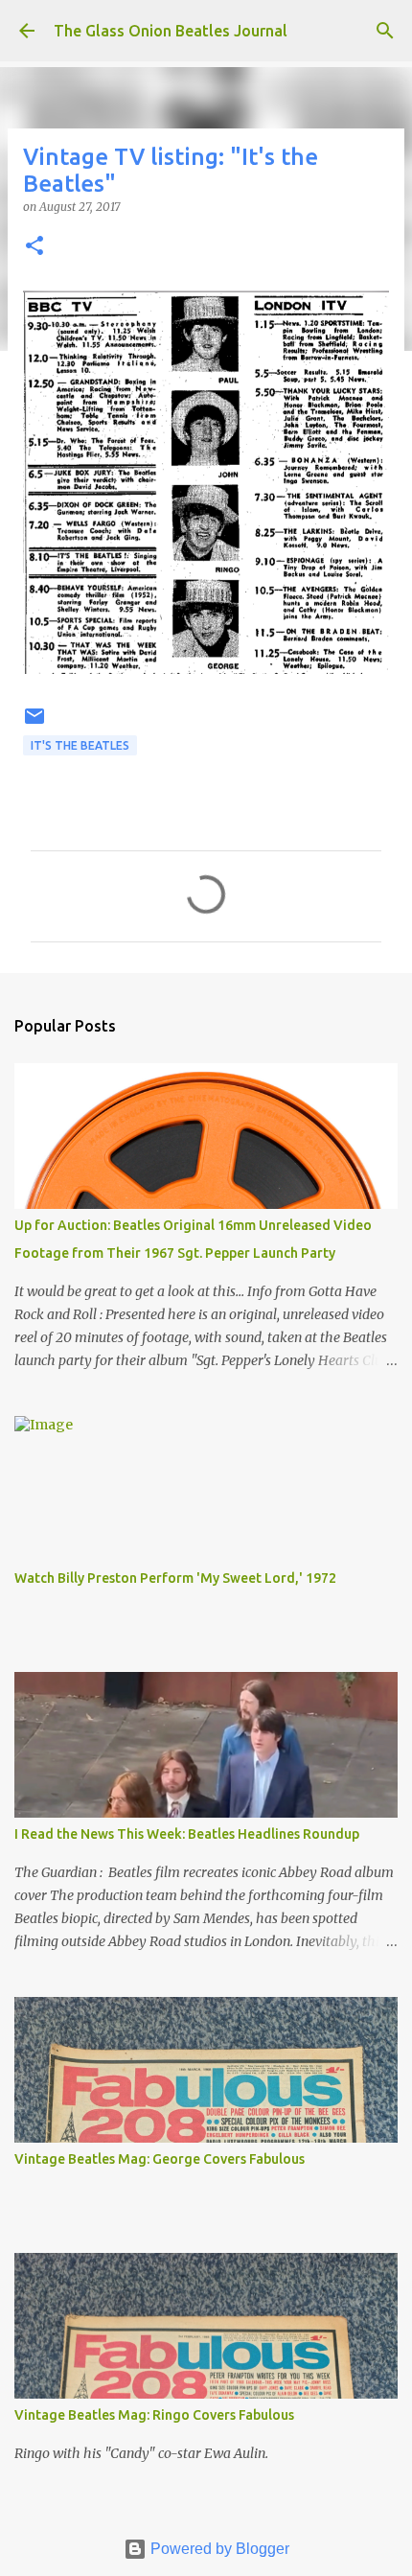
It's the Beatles (80, 745)
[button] (34, 247)
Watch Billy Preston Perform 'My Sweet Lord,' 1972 (175, 1578)
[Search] (385, 31)
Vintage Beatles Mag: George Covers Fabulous (160, 2159)
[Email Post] (34, 723)
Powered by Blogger (218, 2549)
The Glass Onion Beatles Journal (171, 31)
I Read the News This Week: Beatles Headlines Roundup (187, 1834)
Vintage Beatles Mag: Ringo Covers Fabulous (154, 2415)
